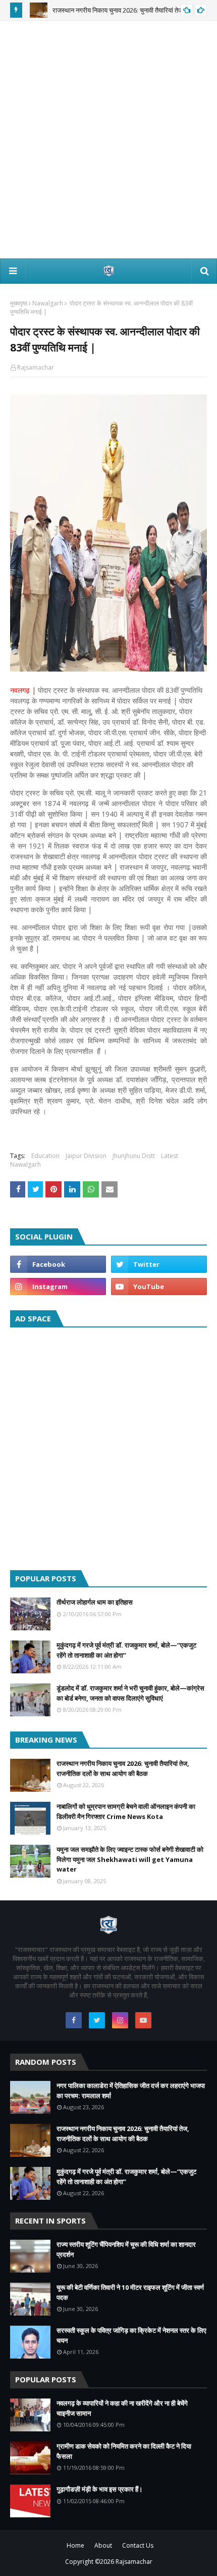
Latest (170, 1156)
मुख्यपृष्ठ (19, 303)
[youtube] (159, 1286)
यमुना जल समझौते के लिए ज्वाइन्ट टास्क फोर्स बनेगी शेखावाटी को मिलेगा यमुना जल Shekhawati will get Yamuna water (130, 1859)
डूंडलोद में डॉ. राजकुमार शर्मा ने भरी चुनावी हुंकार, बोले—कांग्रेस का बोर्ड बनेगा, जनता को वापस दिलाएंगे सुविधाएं (130, 1693)
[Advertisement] (108, 140)
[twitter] (159, 1264)
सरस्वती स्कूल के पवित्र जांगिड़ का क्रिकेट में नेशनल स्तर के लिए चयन (131, 2335)
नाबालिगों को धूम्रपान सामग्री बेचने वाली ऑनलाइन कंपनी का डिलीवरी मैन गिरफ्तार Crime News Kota (126, 1811)
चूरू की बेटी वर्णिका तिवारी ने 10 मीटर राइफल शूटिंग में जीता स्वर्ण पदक (130, 2292)
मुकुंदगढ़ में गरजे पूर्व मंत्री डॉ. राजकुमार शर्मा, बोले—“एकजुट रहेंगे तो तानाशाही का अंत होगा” (126, 1650)
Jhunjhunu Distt (134, 1156)
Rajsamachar (36, 367)
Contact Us (138, 2545)
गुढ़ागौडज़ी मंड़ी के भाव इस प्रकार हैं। (100, 2489)
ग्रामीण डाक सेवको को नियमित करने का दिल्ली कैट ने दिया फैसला (124, 2451)
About (103, 2545)
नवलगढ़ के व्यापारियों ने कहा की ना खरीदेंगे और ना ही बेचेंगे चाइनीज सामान (122, 2408)
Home (75, 2545)
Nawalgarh (48, 303)
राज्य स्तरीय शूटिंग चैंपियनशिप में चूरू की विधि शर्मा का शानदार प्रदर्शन (126, 2249)
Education (45, 1156)
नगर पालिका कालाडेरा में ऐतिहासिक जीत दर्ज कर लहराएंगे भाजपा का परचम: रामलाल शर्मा (131, 2091)
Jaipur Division (86, 1156)
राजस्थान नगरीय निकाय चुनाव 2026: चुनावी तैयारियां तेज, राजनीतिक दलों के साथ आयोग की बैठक (123, 1768)
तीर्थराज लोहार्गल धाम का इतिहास (95, 1602)
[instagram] (58, 1286)
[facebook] (58, 1264)
